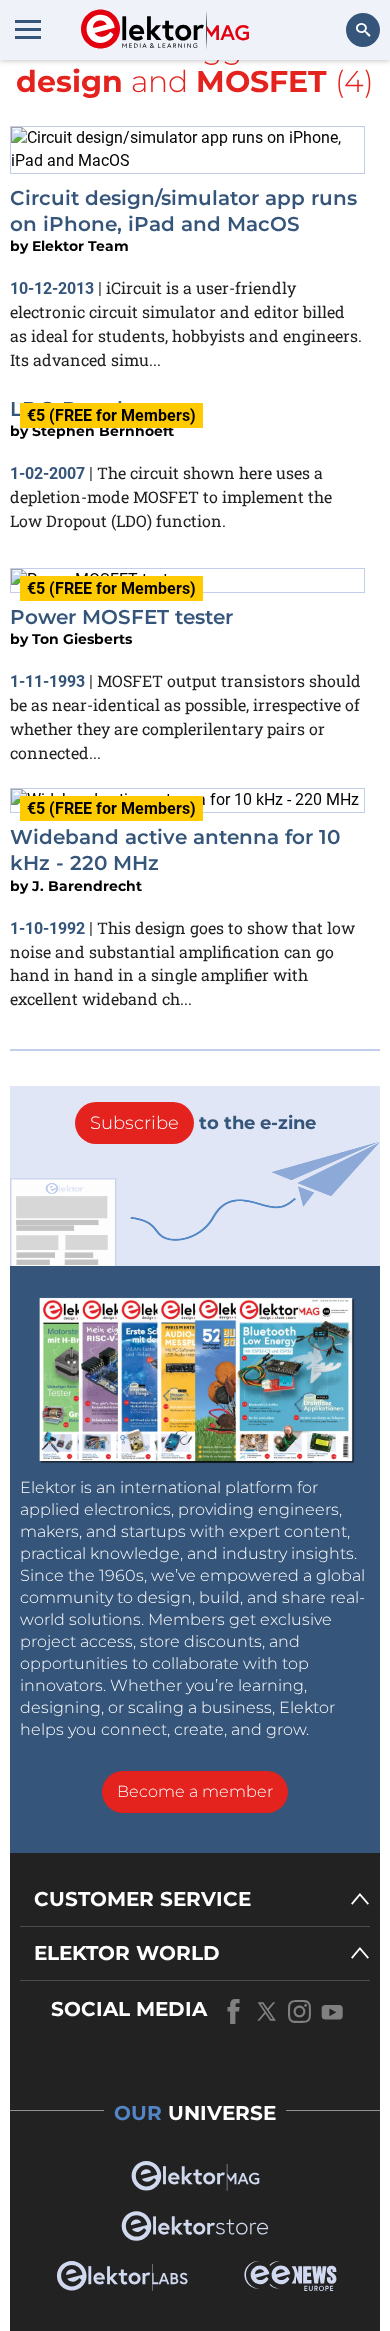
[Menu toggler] (28, 29)
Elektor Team (80, 246)
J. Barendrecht (87, 886)
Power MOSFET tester (121, 617)
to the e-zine (203, 1123)
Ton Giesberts (82, 639)
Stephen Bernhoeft (103, 431)
